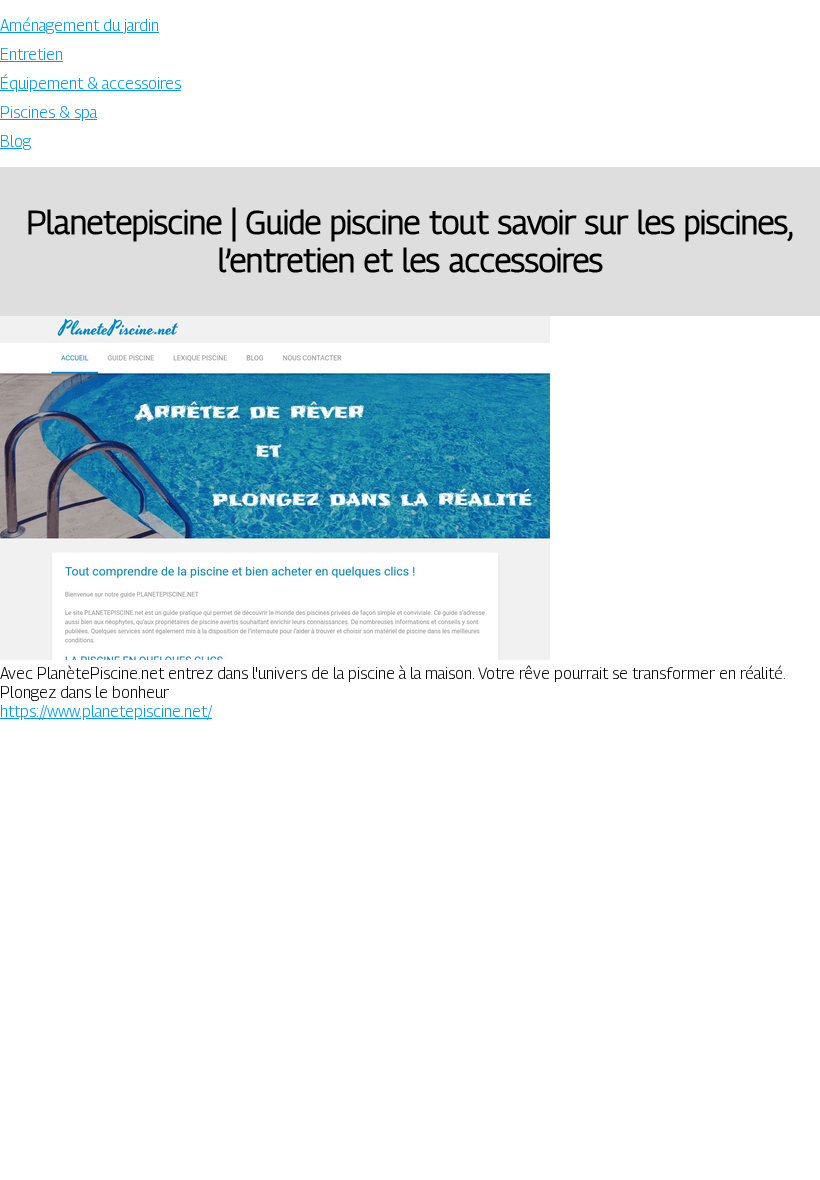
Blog (15, 141)
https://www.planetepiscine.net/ (106, 711)
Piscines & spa (48, 112)
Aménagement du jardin (79, 25)
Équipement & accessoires (90, 83)
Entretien (31, 54)
